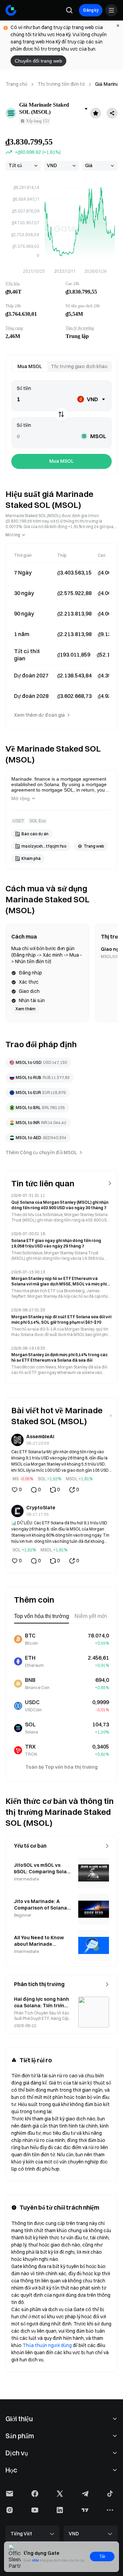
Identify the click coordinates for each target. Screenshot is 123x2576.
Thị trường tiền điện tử (61, 84)
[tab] (30, 366)
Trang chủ (16, 84)
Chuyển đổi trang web (38, 61)
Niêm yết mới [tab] (91, 1616)
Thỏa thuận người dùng (47, 2345)
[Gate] (11, 10)
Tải (102, 2557)
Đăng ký (91, 10)
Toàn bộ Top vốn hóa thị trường (61, 1767)
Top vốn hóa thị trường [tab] (42, 1616)
